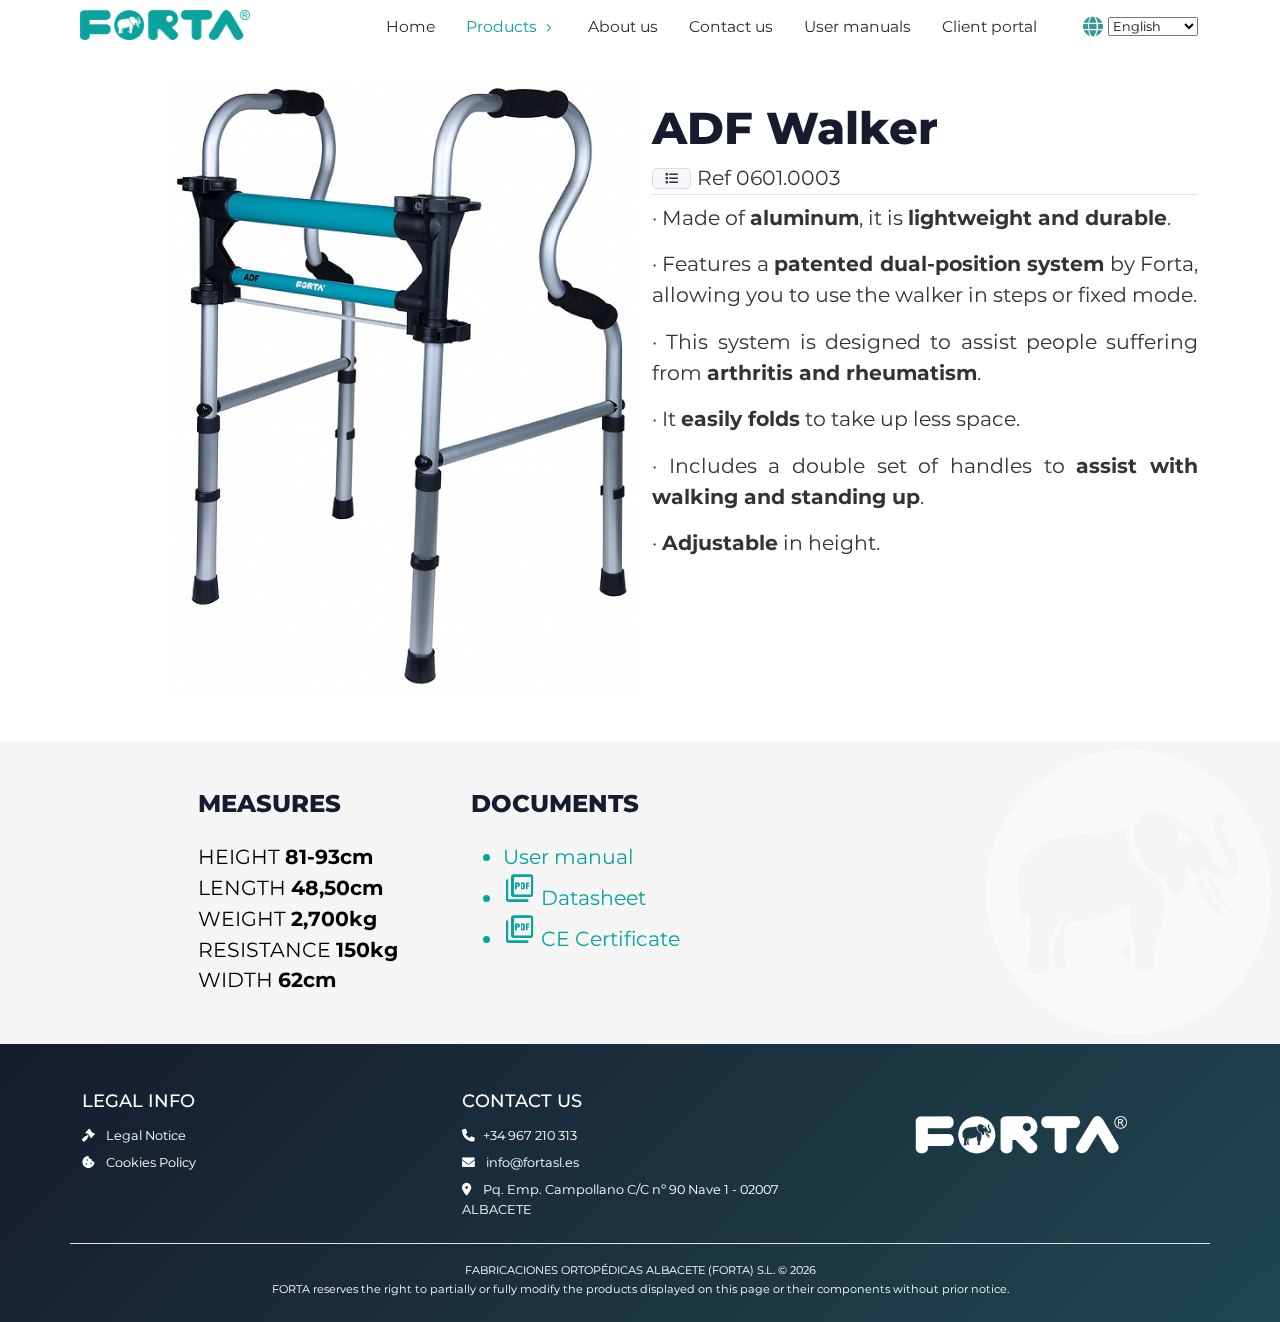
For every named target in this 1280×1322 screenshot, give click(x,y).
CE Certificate (610, 938)
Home (410, 26)
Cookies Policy (151, 1162)
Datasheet (593, 897)
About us (623, 26)
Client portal (989, 26)
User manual (568, 856)
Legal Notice (146, 1135)
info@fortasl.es (532, 1162)
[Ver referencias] (671, 178)
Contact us (731, 26)
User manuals (857, 26)
